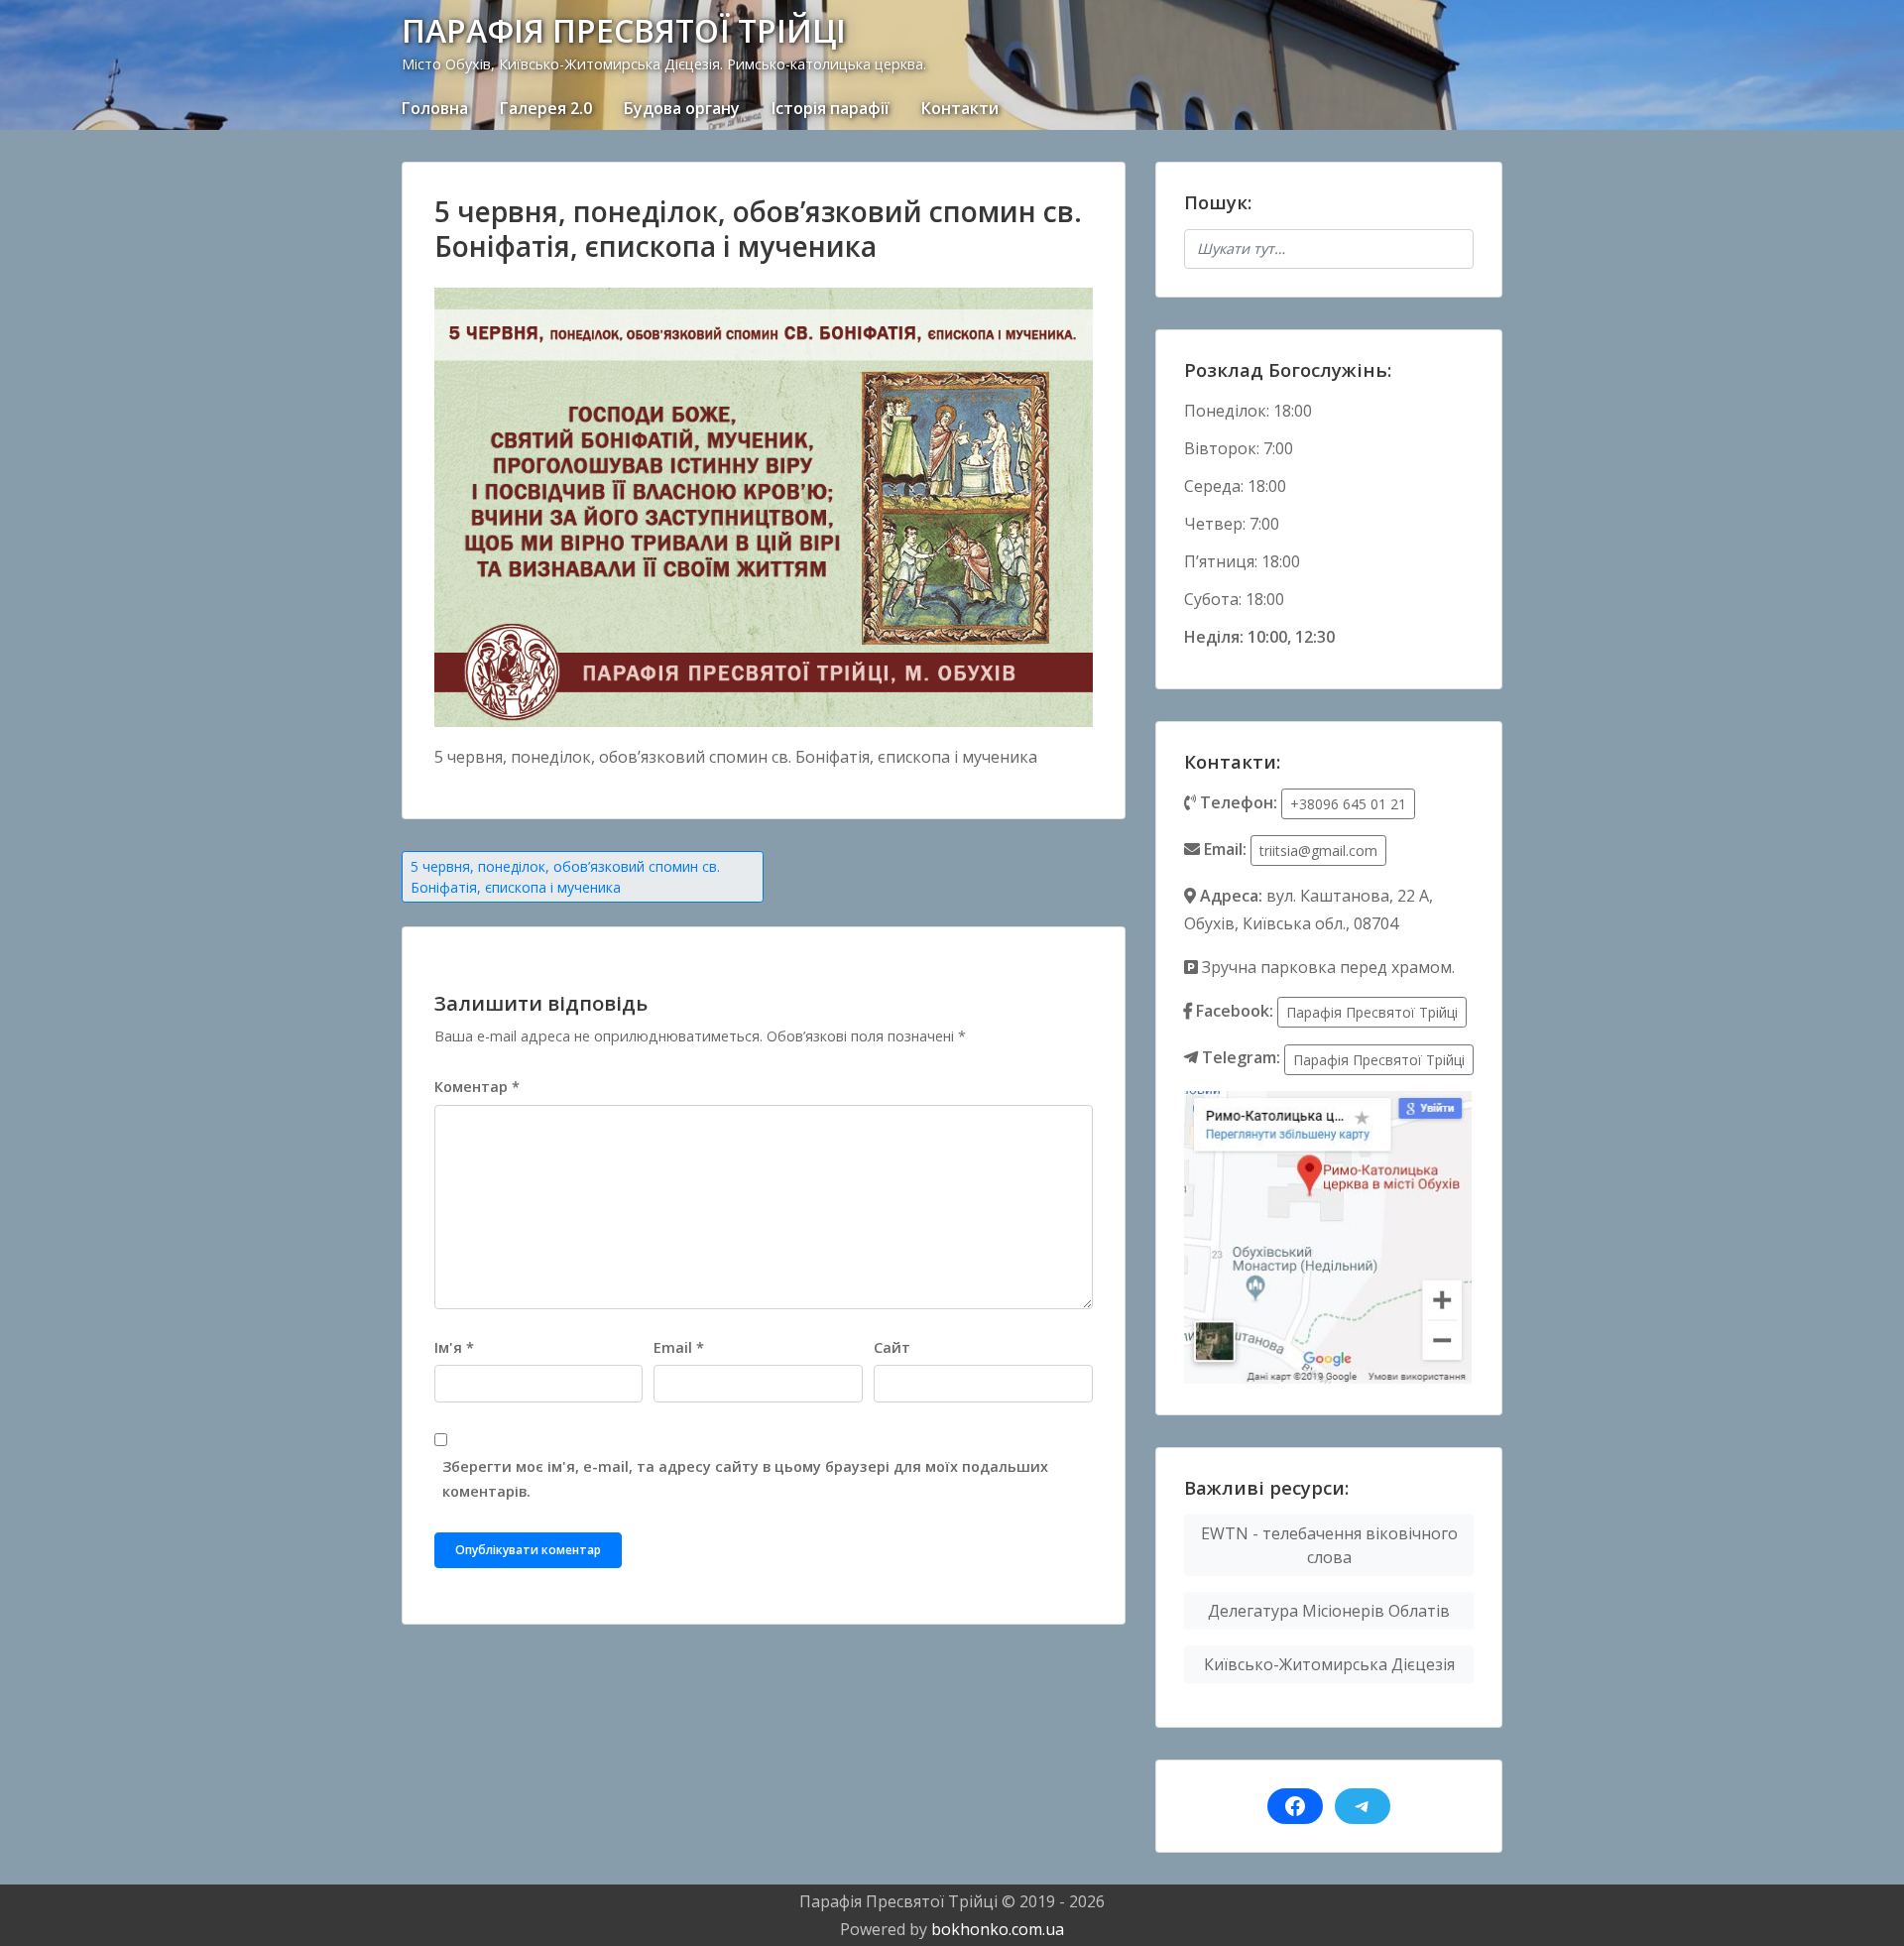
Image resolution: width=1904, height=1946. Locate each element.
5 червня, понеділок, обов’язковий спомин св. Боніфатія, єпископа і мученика (565, 877)
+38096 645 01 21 (1348, 804)
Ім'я (454, 1347)
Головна (435, 108)
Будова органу (682, 108)
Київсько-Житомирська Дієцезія (1329, 1664)
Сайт (892, 1347)
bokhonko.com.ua (998, 1929)
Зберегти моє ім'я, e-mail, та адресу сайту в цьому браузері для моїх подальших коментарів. (745, 1479)
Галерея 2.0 (546, 108)
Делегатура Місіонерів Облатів (1329, 1611)
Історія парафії (831, 108)
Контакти (960, 108)
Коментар (477, 1087)
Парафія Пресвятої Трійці (1372, 1012)
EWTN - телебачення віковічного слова (1329, 1545)
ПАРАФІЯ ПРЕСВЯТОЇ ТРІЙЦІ (624, 30)
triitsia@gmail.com (1318, 851)
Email (679, 1347)
